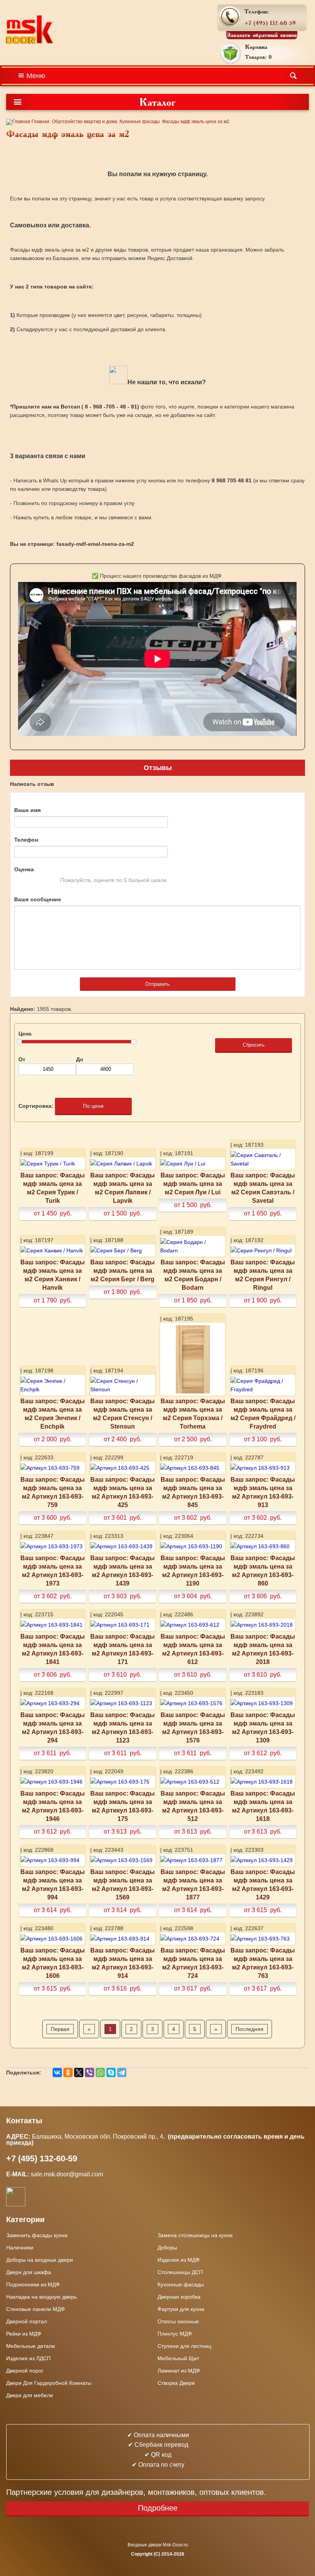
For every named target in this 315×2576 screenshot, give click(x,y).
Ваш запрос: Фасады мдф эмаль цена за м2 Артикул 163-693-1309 (263, 1727)
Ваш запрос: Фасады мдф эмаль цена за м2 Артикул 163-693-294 (53, 1727)
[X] (79, 2072)
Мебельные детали (31, 2346)
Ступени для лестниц (184, 2346)
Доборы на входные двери (40, 2260)
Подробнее (158, 2508)
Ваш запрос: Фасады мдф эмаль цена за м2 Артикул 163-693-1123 (123, 1727)
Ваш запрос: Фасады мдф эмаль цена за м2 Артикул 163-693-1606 (53, 1963)
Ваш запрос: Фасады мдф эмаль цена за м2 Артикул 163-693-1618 (263, 1806)
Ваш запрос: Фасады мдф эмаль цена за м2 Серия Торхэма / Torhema (193, 1414)
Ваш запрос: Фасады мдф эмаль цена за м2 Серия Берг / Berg (123, 1270)
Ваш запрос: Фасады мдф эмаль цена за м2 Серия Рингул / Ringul (263, 1275)
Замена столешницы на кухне (195, 2235)
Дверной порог (25, 2371)
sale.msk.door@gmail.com (68, 2174)
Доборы (167, 2248)
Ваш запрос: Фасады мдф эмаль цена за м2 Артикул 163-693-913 (263, 1492)
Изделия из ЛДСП (28, 2358)
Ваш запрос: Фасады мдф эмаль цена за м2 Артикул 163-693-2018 (263, 1649)
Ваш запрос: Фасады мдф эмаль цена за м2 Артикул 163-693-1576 (193, 1727)
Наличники (20, 2248)
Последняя (250, 2029)
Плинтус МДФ (175, 2334)
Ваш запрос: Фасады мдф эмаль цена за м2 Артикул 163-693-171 (123, 1649)
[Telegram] (122, 2072)
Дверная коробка (179, 2297)
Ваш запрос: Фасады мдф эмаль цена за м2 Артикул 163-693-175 (123, 1806)
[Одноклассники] (68, 2072)
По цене (93, 1106)
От (22, 1059)
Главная (40, 122)
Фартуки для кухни (181, 2309)
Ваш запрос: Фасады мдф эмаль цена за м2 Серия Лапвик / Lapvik (123, 1188)
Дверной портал (27, 2321)
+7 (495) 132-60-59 (270, 23)
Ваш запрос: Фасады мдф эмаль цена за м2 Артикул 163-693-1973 (53, 1571)
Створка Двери (176, 2383)
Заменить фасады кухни (37, 2235)
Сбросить (254, 1045)
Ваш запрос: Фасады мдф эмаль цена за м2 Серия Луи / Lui (193, 1184)
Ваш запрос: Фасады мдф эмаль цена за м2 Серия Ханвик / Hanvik (53, 1275)
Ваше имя (27, 810)
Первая (60, 2029)
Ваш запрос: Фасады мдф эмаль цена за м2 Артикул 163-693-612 (193, 1649)
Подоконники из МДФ (33, 2284)
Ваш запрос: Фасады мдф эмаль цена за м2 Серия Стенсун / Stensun (123, 1414)
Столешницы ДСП (180, 2272)
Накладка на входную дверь (41, 2297)
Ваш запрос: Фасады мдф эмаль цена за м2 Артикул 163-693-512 (193, 1806)
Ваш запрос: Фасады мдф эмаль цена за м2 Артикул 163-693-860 (263, 1571)
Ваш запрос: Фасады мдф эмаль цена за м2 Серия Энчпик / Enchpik (53, 1414)
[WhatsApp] (100, 2072)
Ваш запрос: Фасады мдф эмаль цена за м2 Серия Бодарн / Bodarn (193, 1275)
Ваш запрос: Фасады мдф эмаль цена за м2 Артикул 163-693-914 (123, 1963)
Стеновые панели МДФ (36, 2309)
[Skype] (111, 2072)
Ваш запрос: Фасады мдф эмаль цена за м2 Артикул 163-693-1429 (263, 1884)
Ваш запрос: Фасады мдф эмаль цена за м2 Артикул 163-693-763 (263, 1963)
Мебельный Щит (178, 2358)
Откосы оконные (178, 2321)
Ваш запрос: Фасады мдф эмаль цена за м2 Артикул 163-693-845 (193, 1492)
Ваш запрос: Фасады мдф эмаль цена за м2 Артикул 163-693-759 (53, 1492)
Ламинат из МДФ (179, 2371)
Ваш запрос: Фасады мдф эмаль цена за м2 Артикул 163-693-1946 (53, 1806)
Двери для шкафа (29, 2272)
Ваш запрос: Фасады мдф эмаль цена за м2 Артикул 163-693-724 (193, 1963)
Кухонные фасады (140, 122)
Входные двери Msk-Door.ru (158, 2545)
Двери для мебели (30, 2395)
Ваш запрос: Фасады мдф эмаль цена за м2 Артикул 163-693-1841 (53, 1649)
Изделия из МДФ (179, 2260)
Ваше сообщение (38, 899)
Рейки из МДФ (24, 2334)
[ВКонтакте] (57, 2072)
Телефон (26, 840)
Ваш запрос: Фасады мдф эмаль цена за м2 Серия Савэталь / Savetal (263, 1188)
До (80, 1059)
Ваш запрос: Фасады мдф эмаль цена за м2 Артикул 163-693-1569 (123, 1884)
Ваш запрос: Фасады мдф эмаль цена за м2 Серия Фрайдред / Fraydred (263, 1414)
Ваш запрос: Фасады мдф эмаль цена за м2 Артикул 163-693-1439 (123, 1571)
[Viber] (90, 2072)
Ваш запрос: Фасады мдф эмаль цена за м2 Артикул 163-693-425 (123, 1492)
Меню (36, 76)
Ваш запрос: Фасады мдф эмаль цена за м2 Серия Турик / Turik (53, 1188)
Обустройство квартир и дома (85, 122)
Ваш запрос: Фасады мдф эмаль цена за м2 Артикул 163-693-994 (53, 1884)
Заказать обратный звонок (262, 35)
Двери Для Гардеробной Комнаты (49, 2383)
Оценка (24, 869)
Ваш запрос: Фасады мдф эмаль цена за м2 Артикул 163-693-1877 (193, 1884)
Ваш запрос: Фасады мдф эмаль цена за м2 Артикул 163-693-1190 (193, 1571)
